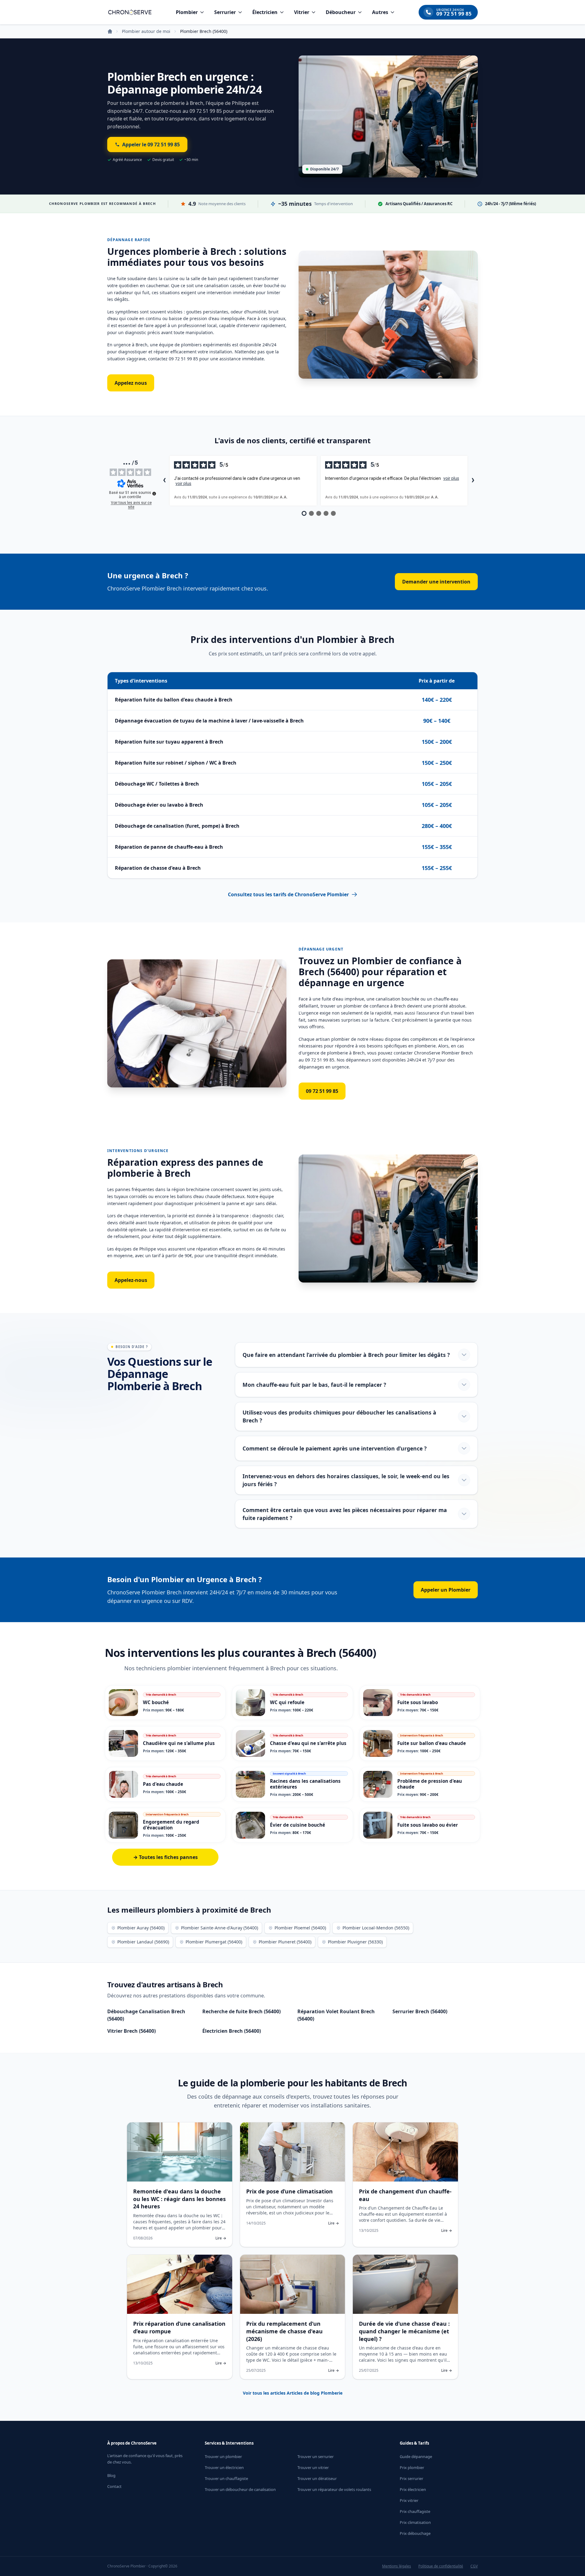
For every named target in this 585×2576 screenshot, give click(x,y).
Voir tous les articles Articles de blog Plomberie (293, 2393)
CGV (474, 2566)
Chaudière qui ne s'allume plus (179, 1743)
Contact (114, 2486)
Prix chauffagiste (415, 2511)
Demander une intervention (436, 582)
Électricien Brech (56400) (232, 2031)
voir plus (183, 483)
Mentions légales (397, 2566)
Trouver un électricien (224, 2467)
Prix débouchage (415, 2533)
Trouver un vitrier (313, 2467)
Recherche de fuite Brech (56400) (241, 2011)
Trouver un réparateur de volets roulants (334, 2489)
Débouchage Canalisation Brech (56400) (146, 2015)
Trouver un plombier (223, 2456)
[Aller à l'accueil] (130, 12)
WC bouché (156, 1702)
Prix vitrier (409, 2500)
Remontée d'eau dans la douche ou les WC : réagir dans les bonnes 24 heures (179, 2199)
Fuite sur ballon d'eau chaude (432, 1743)
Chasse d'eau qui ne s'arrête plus (308, 1743)
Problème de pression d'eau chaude (430, 1784)
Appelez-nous (131, 1280)
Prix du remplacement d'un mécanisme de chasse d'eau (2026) (284, 2331)
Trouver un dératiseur (317, 2478)
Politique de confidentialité (441, 2566)
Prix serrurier (411, 2478)
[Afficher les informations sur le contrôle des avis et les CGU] (154, 494)
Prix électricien (413, 2489)
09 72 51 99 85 (322, 1091)
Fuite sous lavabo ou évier (428, 1825)
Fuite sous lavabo (418, 1702)
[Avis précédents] (164, 481)
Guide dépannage (416, 2456)
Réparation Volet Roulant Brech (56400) (336, 2015)
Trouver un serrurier (316, 2456)
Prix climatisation (415, 2522)
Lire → (221, 2238)
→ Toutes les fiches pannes (165, 1857)
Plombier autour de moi (146, 31)
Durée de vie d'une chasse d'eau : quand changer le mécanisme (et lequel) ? (404, 2331)
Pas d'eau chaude (163, 1784)
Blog (111, 2475)
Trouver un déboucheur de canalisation (240, 2489)
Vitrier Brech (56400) (131, 2031)
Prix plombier (412, 2467)
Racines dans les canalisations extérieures (305, 1784)
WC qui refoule (287, 1702)
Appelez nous (131, 383)
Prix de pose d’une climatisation (289, 2191)
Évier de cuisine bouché (298, 1825)
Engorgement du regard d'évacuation (171, 1825)
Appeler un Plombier (446, 1590)
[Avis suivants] (473, 481)
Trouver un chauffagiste (226, 2478)
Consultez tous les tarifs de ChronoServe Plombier (288, 894)
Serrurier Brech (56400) (420, 2011)
